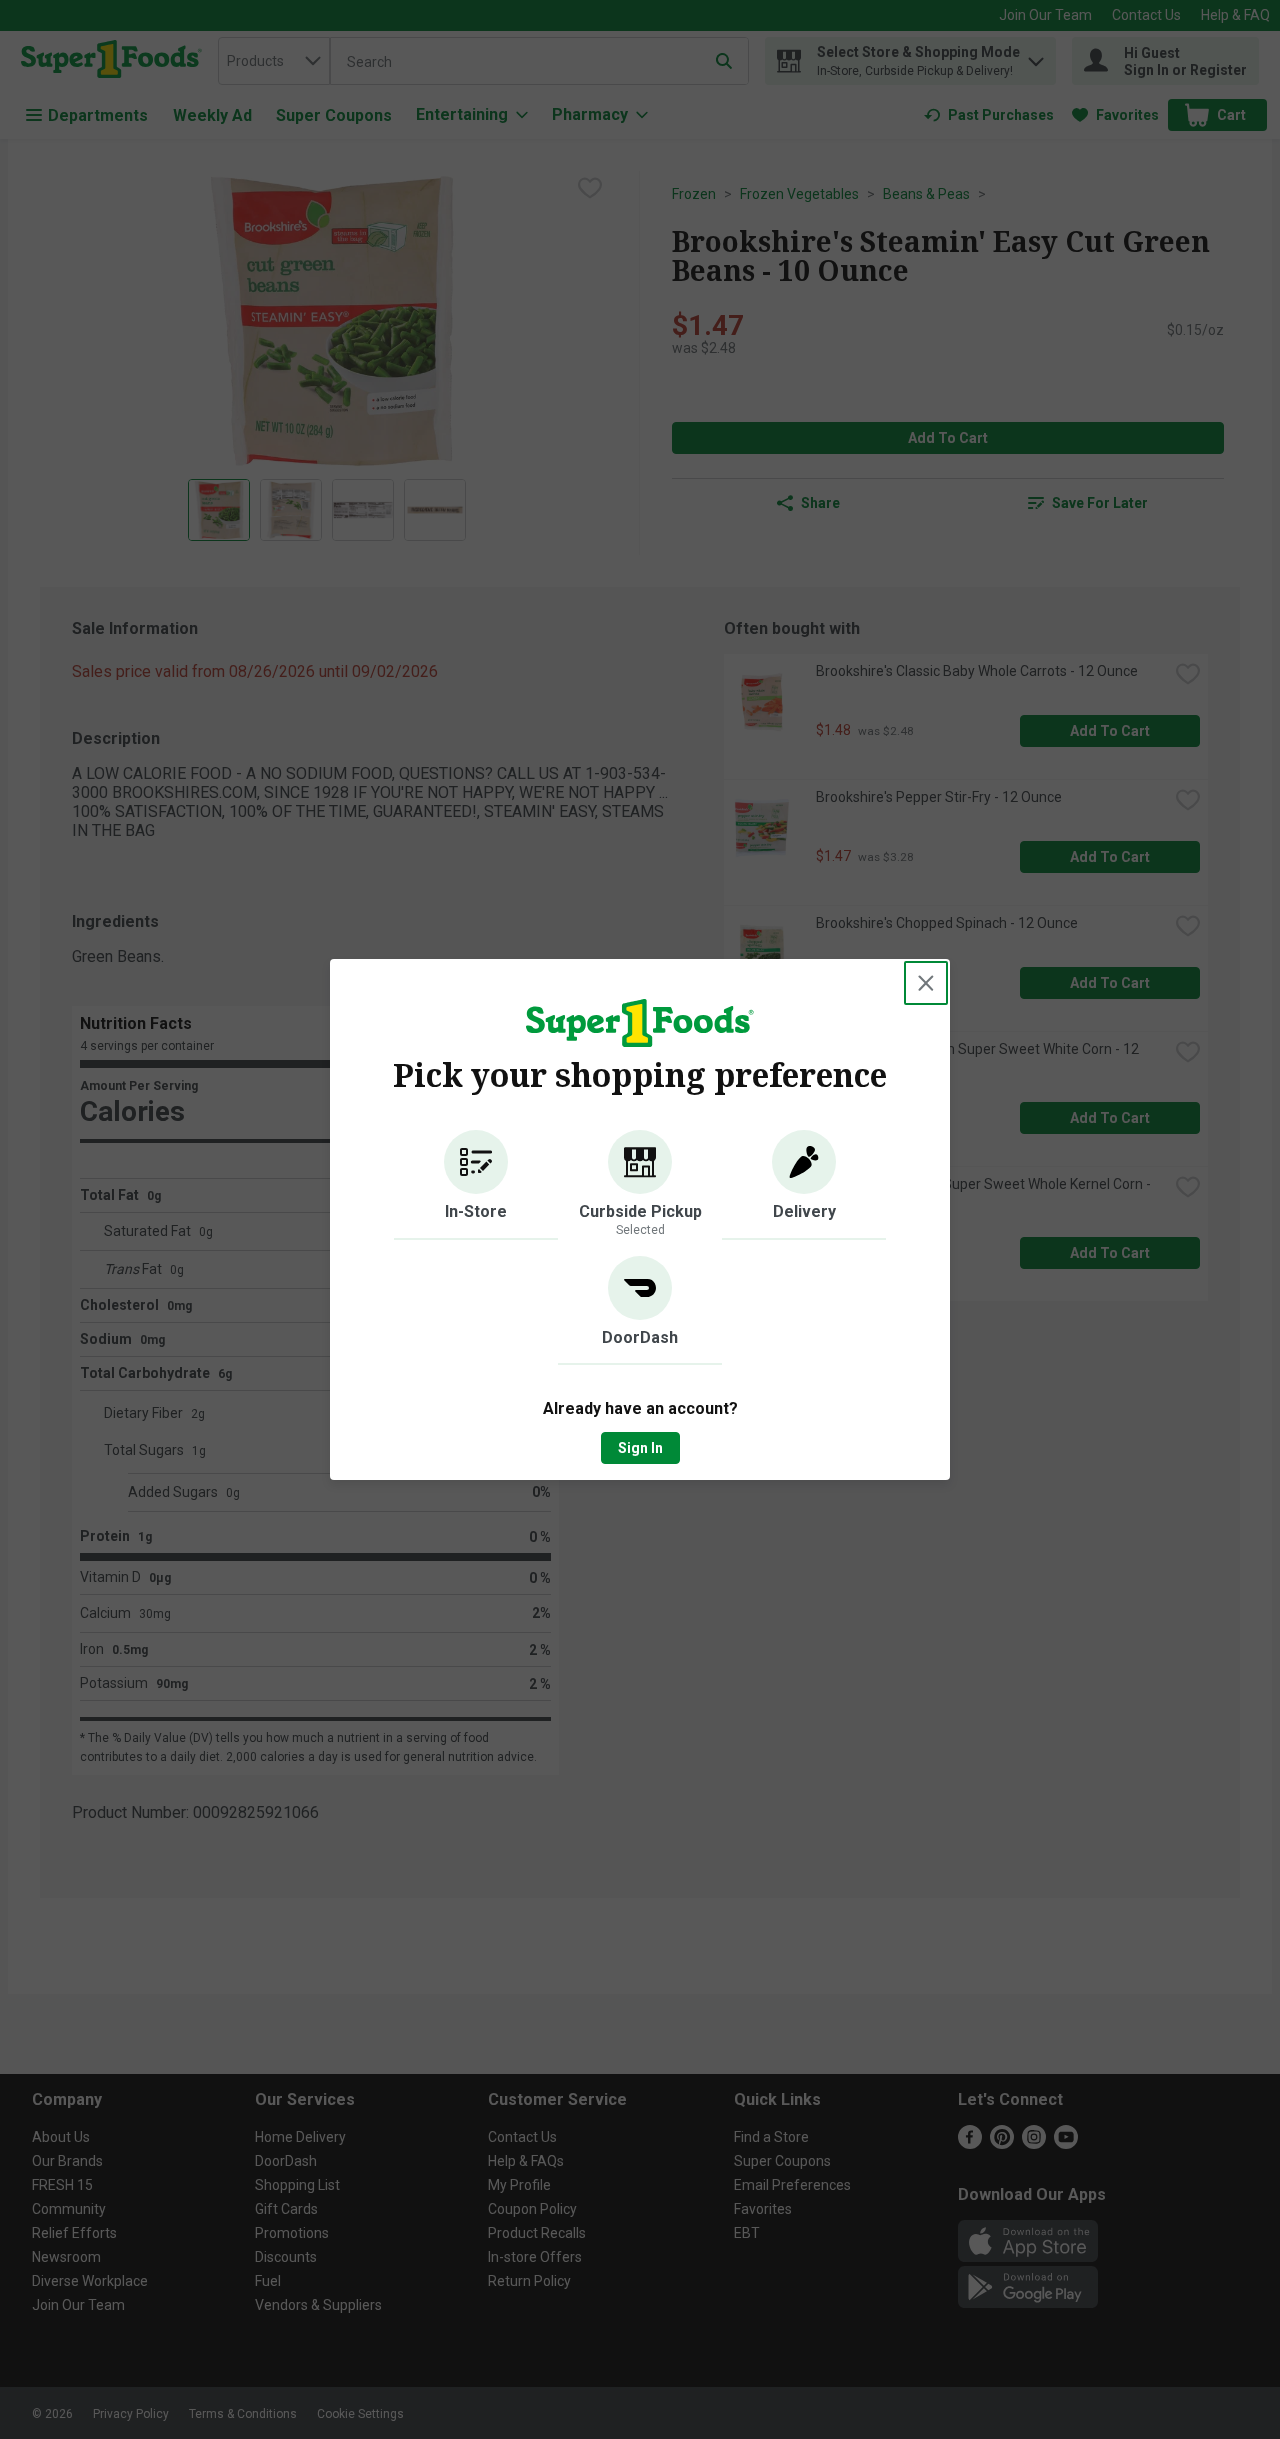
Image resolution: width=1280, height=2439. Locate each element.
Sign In (640, 1448)
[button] (476, 1185)
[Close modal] (926, 983)
